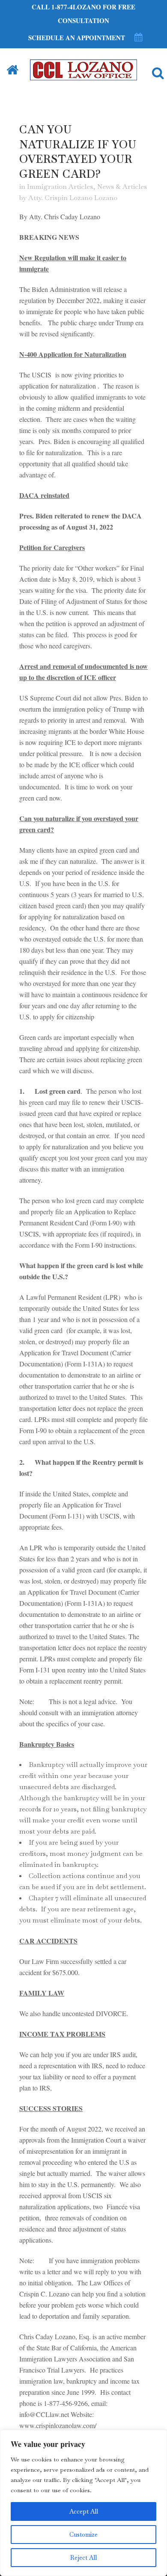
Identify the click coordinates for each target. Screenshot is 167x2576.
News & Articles (122, 187)
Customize (83, 2535)
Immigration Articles (60, 187)
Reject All (83, 2558)
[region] (83, 2503)
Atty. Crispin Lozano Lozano (73, 198)
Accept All (84, 2511)
